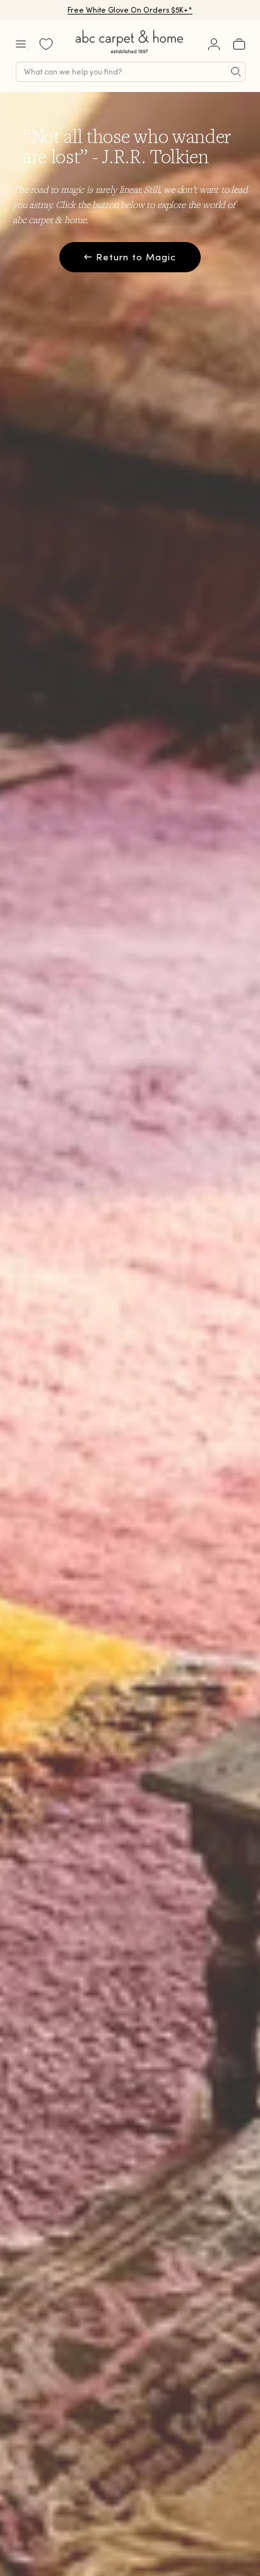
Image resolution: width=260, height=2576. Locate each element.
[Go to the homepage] (130, 53)
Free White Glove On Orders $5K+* (130, 10)
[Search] (236, 72)
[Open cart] (239, 44)
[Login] (214, 44)
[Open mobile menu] (21, 44)
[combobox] (131, 72)
